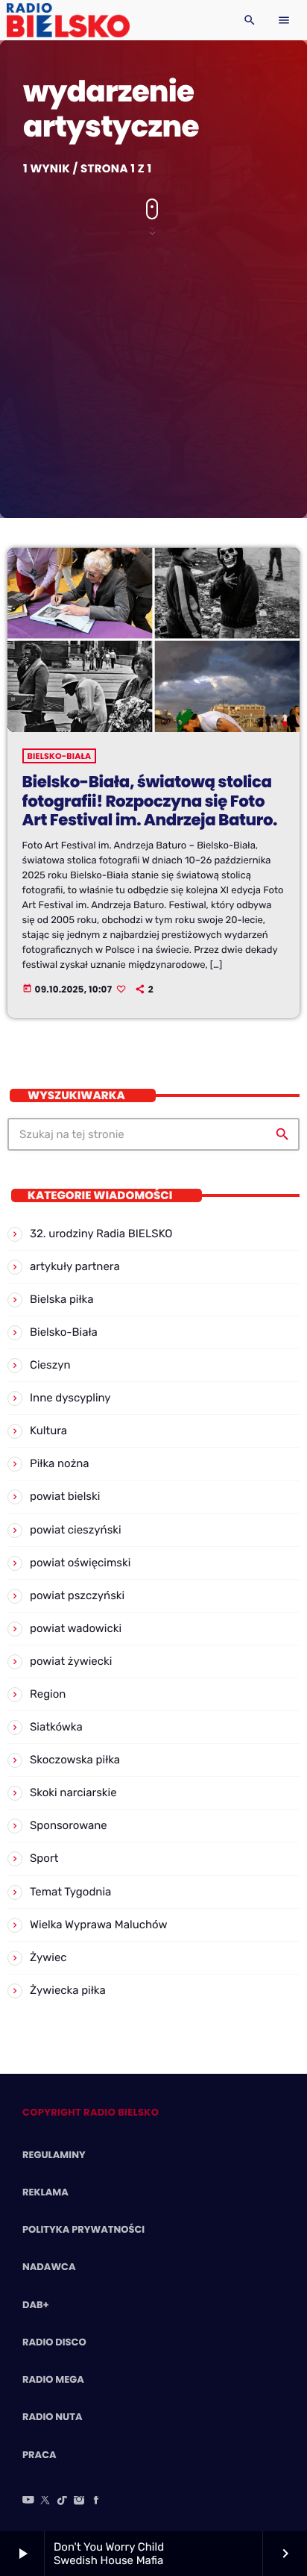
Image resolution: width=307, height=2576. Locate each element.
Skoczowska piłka (75, 1760)
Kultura (48, 1431)
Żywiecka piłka (68, 1990)
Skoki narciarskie (73, 1792)
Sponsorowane (69, 1825)
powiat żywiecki (71, 1661)
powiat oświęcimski (80, 1563)
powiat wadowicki (76, 1628)
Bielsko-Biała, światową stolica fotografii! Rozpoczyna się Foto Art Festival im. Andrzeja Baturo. (150, 801)
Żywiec (48, 1957)
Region (48, 1694)
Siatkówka (56, 1727)
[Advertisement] (153, 371)
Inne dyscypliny (70, 1398)
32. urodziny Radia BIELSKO (101, 1234)
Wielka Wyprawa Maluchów (99, 1925)
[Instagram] (79, 2501)
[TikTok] (63, 2501)
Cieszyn (50, 1365)
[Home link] (68, 20)
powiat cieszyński (76, 1530)
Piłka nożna (60, 1463)
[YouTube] (28, 2501)
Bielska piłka (61, 1299)
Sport (44, 1858)
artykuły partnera (75, 1266)
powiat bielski (65, 1496)
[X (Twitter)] (45, 2501)
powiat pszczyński (77, 1595)
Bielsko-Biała (60, 756)
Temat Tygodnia (70, 1892)
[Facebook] (96, 2501)
